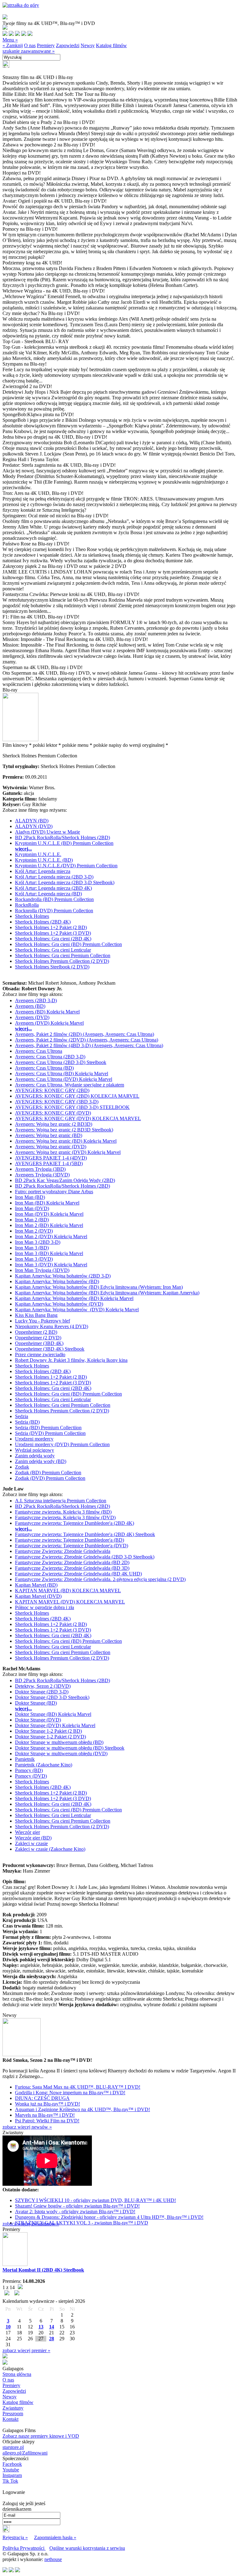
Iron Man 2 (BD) (32, 1220)
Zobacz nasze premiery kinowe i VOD (41, 2436)
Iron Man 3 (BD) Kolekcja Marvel (49, 1253)
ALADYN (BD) (32, 821)
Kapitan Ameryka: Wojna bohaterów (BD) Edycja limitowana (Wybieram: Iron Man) (99, 1287)
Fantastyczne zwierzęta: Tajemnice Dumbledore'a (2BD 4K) (75, 1523)
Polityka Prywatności (24, 2548)
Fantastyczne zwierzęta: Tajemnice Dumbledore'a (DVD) (72, 1546)
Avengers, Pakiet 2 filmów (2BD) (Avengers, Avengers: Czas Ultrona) (85, 1034)
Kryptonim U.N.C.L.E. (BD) (44, 860)
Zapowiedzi (68, 45)
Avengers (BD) (30, 1006)
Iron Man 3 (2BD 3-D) (38, 1242)
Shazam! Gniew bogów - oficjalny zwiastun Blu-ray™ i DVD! (77, 2206)
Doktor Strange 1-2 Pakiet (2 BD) (48, 1731)
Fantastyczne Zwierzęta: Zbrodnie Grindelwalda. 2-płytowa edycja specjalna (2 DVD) (100, 1579)
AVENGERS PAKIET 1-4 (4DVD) (51, 1158)
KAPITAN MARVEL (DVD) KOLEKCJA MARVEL (70, 1602)
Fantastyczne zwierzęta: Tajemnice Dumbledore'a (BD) (70, 1540)
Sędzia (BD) (27, 1422)
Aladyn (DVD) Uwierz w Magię (47, 832)
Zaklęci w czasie (31, 1843)
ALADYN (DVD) (34, 826)
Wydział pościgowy (35, 1450)
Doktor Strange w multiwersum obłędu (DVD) (61, 1753)
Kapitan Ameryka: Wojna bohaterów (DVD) (59, 1304)
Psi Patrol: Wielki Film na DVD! (47, 2121)
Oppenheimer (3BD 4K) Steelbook (50, 1349)
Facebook (12, 2464)
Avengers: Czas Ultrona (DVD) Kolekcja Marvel (64, 1079)
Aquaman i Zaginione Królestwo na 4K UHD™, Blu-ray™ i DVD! (82, 2109)
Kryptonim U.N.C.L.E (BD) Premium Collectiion (64, 843)
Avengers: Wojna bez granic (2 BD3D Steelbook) (64, 1130)
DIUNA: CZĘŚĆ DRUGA (42, 2098)
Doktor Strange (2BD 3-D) (42, 1692)
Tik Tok (10, 2481)
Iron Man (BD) (30, 1197)
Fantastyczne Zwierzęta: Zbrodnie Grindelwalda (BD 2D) (72, 1562)
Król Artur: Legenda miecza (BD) (48, 894)
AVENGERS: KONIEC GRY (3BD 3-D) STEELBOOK (72, 1107)
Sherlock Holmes (32, 916)
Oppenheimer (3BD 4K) (39, 1343)
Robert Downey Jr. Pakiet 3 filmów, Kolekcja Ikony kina (71, 1360)
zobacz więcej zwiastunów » (31, 2224)
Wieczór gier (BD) (33, 1838)
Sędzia (22, 1416)
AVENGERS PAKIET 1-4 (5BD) (49, 1163)
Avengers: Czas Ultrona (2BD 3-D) (50, 1057)
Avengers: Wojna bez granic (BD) (49, 1135)
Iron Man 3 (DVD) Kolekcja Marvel (51, 1265)
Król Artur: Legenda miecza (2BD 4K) (53, 888)
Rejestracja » (15, 2537)
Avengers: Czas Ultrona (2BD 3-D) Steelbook (61, 1062)
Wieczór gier (27, 1832)
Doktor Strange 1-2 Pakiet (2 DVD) (50, 1737)
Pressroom (13, 2413)
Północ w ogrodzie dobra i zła (45, 1607)
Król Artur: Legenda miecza (43, 871)
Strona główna (17, 2374)
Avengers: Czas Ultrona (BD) (44, 1068)
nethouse (53, 2559)
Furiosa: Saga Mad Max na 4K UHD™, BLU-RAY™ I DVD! (78, 2087)
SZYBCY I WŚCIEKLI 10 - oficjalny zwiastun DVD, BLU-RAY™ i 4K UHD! (95, 2200)
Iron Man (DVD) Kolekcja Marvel (49, 1214)
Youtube (11, 2470)
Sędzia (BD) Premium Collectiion (48, 1428)
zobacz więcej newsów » (27, 2127)
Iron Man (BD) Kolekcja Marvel (47, 1203)
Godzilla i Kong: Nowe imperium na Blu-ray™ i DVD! (70, 2093)
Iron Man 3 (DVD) (34, 1259)
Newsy (88, 45)
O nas (30, 45)
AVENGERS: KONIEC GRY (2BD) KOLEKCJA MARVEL (77, 1096)
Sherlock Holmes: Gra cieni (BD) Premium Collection (68, 944)
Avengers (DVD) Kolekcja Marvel (49, 1023)
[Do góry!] (21, 5)
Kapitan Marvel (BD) (36, 1585)
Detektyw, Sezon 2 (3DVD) (43, 1686)
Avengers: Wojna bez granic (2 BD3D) (54, 1124)
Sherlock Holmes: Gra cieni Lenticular (53, 950)
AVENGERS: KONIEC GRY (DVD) (53, 1113)
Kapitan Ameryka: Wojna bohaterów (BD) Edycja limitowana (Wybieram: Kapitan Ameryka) (107, 1293)
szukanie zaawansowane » (29, 51)
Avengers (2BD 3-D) (36, 1000)
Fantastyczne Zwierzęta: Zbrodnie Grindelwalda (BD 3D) (72, 1568)
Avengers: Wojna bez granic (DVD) (51, 1147)
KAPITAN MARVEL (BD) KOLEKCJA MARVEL (68, 1591)
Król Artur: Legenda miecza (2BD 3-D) (54, 877)
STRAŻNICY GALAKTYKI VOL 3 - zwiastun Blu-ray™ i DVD (82, 2223)
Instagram (12, 2475)
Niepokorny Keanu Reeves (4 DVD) (52, 1326)
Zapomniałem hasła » (55, 2537)
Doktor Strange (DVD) (38, 1720)
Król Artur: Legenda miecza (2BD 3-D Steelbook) (65, 882)
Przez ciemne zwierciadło (40, 1354)
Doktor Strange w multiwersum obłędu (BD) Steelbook (70, 1748)
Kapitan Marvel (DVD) (38, 1596)
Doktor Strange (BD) (36, 1703)
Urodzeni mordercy (34, 1439)
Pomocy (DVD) (31, 1776)
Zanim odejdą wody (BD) (41, 1461)
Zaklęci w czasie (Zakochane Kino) (50, 1849)
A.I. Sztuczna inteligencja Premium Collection (61, 1501)
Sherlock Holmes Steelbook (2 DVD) (52, 967)
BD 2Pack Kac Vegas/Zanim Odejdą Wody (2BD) (65, 1180)
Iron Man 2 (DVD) (34, 1231)
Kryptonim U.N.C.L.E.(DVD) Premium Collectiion (66, 866)
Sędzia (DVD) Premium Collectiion (50, 1433)
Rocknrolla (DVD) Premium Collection (54, 911)
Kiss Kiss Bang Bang (36, 1315)
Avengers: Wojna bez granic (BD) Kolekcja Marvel (66, 1141)
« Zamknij (13, 45)
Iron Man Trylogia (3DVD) (42, 1270)
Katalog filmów (111, 45)
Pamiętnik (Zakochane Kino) (44, 1765)
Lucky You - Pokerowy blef (42, 1321)
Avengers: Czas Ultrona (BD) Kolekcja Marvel (62, 1074)
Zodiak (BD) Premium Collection (48, 1473)
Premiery (46, 45)
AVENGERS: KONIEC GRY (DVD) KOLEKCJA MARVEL (78, 1118)
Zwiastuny (13, 2408)
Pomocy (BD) (29, 1770)
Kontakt (10, 2419)
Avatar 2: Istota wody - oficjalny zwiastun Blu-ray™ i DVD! (75, 2212)
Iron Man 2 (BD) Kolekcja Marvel (49, 1225)
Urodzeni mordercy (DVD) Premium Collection (62, 1444)
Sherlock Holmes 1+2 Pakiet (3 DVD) (53, 933)
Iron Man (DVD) (32, 1208)
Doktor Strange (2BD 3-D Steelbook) (52, 1697)
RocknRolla (27, 905)
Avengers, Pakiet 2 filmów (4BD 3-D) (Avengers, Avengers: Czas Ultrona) (89, 1045)
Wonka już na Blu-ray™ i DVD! (47, 2104)
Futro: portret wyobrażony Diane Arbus (54, 1192)
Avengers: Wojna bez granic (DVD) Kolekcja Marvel (68, 1152)
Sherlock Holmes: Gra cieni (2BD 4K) (53, 939)
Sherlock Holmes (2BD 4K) (43, 922)
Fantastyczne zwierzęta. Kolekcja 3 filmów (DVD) (65, 1517)
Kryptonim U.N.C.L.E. (38, 854)
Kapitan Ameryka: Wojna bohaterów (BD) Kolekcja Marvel (74, 1298)
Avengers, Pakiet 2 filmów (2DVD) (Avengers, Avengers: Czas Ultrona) (87, 1040)
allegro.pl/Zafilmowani (25, 2453)
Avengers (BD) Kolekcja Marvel (47, 1012)
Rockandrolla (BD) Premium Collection (54, 899)
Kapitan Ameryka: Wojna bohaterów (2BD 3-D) (63, 1276)
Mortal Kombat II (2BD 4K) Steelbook (43, 2270)
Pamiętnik (25, 1759)
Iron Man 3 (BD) (32, 1248)
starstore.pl (13, 2447)
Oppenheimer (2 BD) (36, 1332)
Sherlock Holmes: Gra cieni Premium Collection (63, 956)
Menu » (10, 40)
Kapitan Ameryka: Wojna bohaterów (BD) (57, 1281)
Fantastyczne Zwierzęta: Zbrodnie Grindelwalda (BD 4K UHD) (78, 1574)
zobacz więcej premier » (26, 2350)
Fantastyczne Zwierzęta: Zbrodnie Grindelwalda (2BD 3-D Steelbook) (85, 1557)
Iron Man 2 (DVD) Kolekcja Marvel (51, 1236)
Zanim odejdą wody (35, 1456)
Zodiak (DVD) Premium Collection (50, 1478)
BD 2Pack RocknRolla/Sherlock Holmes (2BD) (62, 837)
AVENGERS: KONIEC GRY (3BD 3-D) (57, 1102)
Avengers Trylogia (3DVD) (42, 1175)
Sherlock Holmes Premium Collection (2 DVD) (62, 961)
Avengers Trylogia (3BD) (40, 1169)
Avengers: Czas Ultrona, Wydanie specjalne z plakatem (70, 1085)
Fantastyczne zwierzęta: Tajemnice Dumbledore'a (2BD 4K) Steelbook (85, 1534)
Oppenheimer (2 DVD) (38, 1338)
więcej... (23, 849)
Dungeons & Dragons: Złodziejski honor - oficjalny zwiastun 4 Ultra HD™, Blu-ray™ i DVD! (109, 2217)
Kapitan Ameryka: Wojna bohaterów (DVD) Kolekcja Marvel (77, 1310)
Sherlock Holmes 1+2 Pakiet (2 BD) (51, 927)
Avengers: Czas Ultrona (39, 1051)
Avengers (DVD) (32, 1017)
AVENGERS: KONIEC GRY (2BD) (52, 1090)
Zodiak (22, 1467)
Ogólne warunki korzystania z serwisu (87, 2548)
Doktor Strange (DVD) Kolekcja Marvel (55, 1725)
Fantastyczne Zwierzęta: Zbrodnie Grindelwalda (63, 1551)
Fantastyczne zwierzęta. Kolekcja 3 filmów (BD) (63, 1512)
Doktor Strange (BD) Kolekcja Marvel (53, 1714)
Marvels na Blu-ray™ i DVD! (45, 2115)
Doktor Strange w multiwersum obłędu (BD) (59, 1742)
